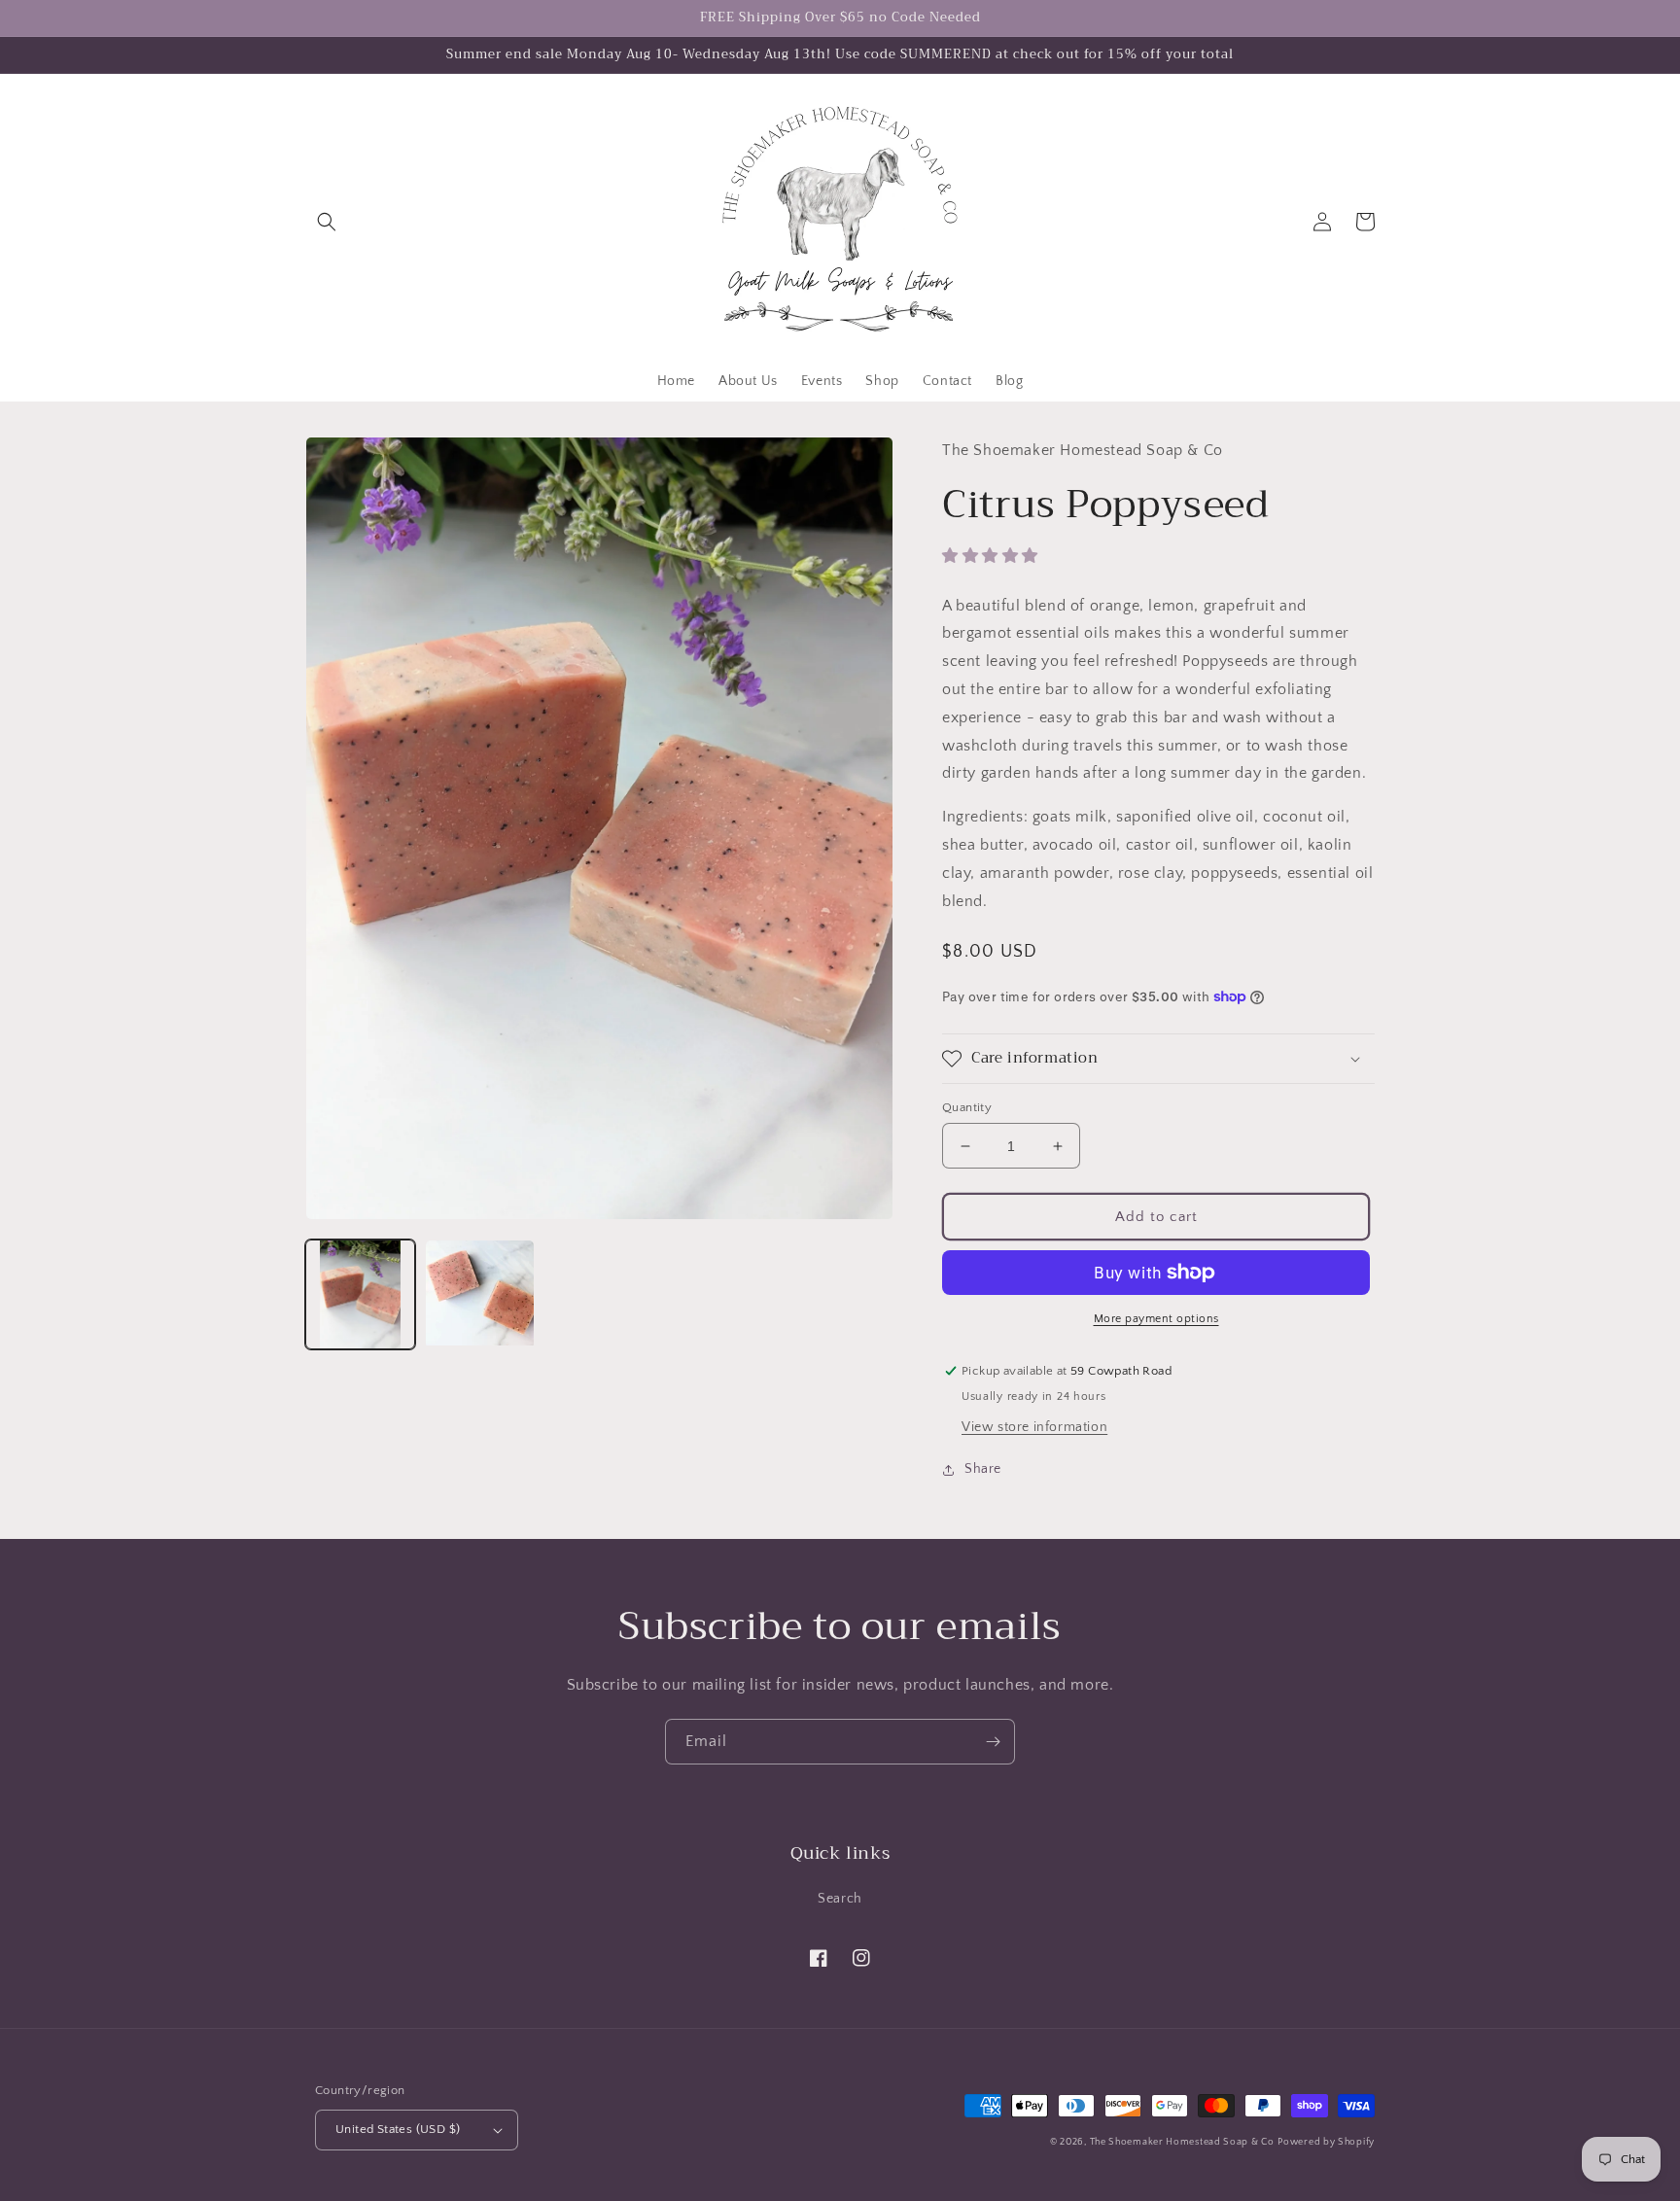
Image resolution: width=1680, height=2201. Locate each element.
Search (840, 1899)
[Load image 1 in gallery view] (360, 1294)
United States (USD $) (398, 2129)
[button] (327, 222)
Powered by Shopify (1326, 2142)
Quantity (967, 1107)
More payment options (1156, 1319)
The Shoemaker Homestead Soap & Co (1182, 2142)
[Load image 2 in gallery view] (480, 1294)
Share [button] (983, 1469)
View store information (1034, 1427)
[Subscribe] (993, 1742)
